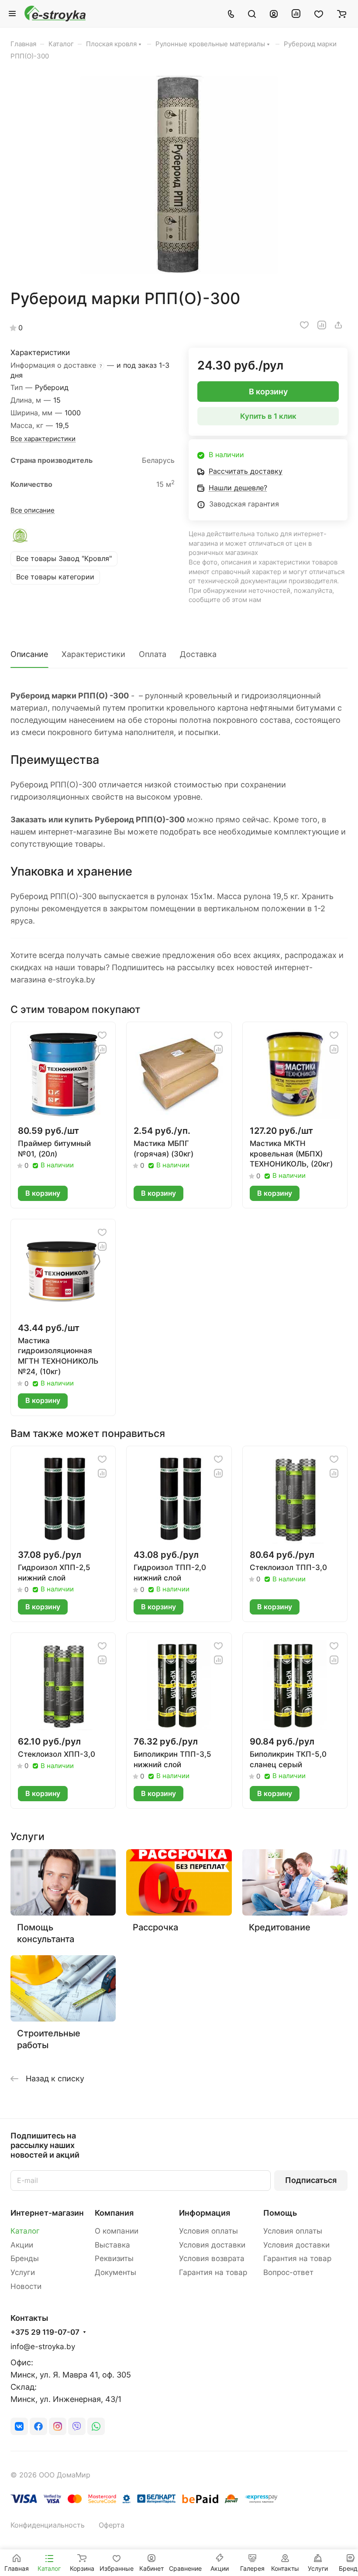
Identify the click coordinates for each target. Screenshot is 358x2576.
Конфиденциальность (48, 2525)
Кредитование (280, 1927)
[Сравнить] (322, 325)
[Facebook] (38, 2426)
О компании (117, 2231)
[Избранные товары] (319, 14)
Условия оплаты (208, 2231)
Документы (115, 2272)
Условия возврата (212, 2258)
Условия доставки (212, 2245)
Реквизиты (114, 2258)
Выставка (112, 2245)
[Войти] (274, 14)
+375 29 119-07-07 (45, 2332)
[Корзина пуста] (342, 14)
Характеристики (93, 654)
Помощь (280, 2213)
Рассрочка (155, 1927)
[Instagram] (58, 2426)
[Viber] (77, 2426)
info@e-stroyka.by (43, 2347)
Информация (205, 2213)
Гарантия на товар (213, 2272)
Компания (114, 2213)
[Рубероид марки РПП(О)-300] (179, 175)
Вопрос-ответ (288, 2272)
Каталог (25, 2231)
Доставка (198, 654)
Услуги (23, 2272)
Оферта (112, 2525)
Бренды (25, 2258)
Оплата (153, 654)
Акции (22, 2245)
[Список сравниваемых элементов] (296, 14)
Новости (26, 2286)
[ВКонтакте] (19, 2426)
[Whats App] (96, 2426)
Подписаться (311, 2180)
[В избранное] (304, 325)
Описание (29, 654)
